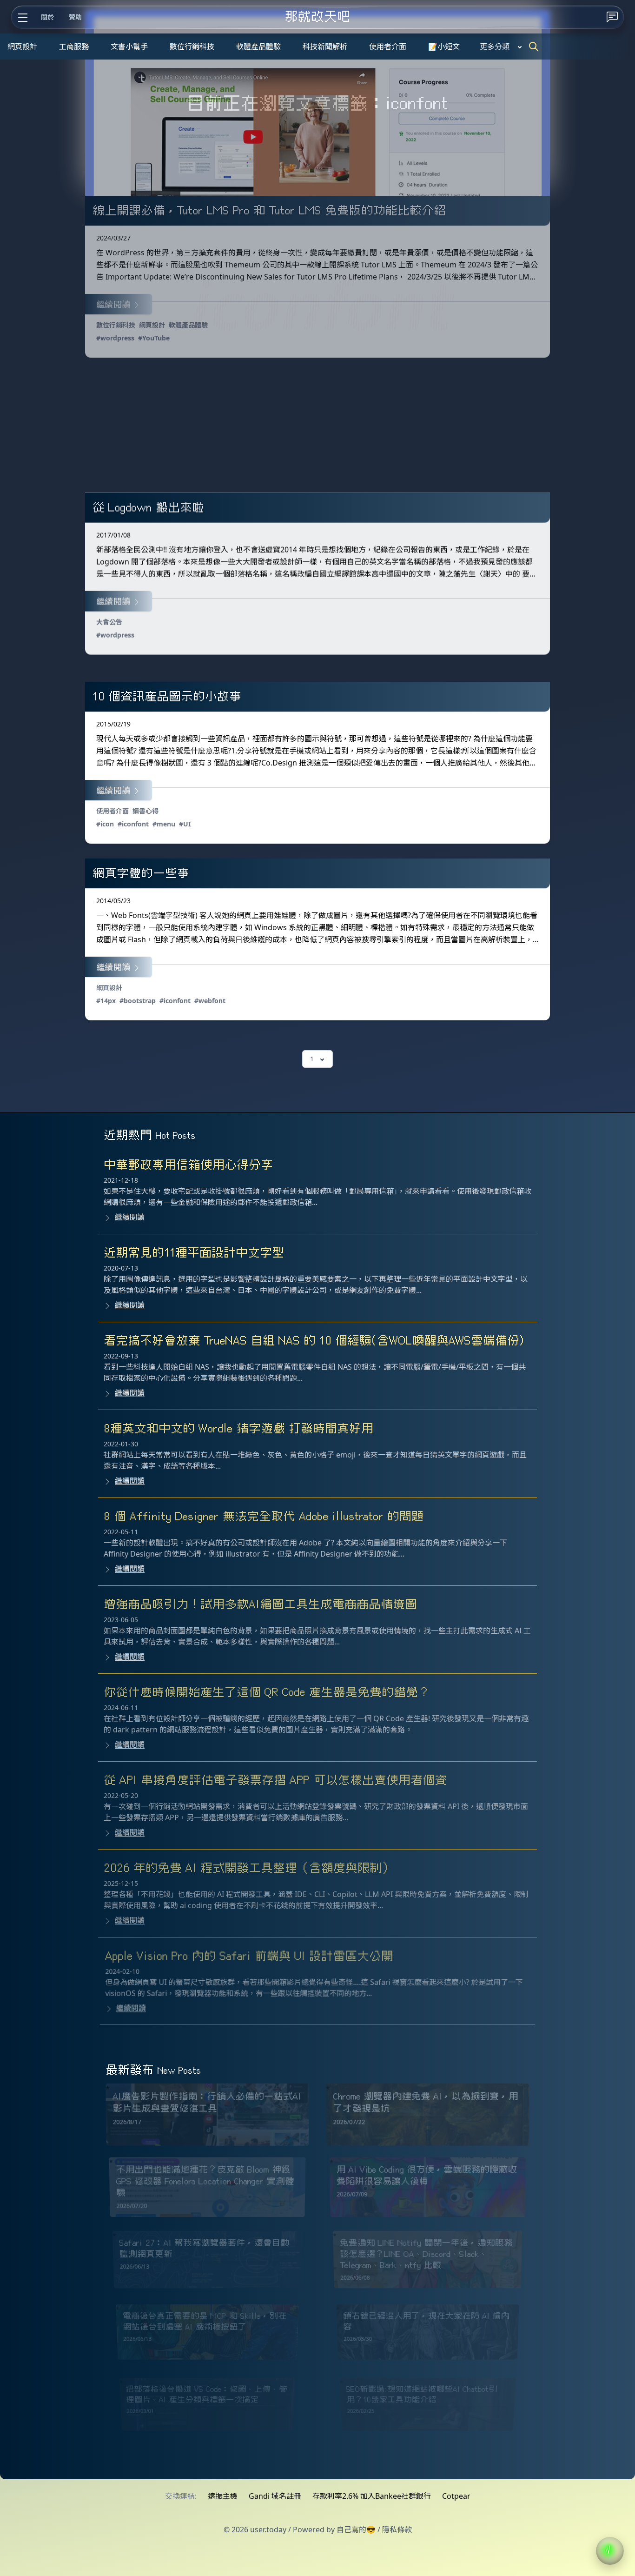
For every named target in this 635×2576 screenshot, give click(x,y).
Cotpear (456, 2496)
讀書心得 (146, 811)
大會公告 (109, 622)
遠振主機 (223, 2496)
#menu (164, 824)
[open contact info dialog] (612, 17)
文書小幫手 (129, 47)
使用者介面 (388, 47)
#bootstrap (138, 1001)
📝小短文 (444, 47)
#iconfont (133, 824)
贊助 (75, 17)
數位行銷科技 (192, 47)
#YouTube (154, 338)
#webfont (210, 1001)
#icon (105, 824)
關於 (47, 17)
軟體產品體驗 (258, 47)
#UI (185, 824)
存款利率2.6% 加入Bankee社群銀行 (372, 2496)
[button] (610, 2551)
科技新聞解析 (325, 47)
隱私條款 (397, 2529)
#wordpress (115, 338)
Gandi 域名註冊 (275, 2496)
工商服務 (74, 47)
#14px (106, 1001)
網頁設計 (22, 47)
